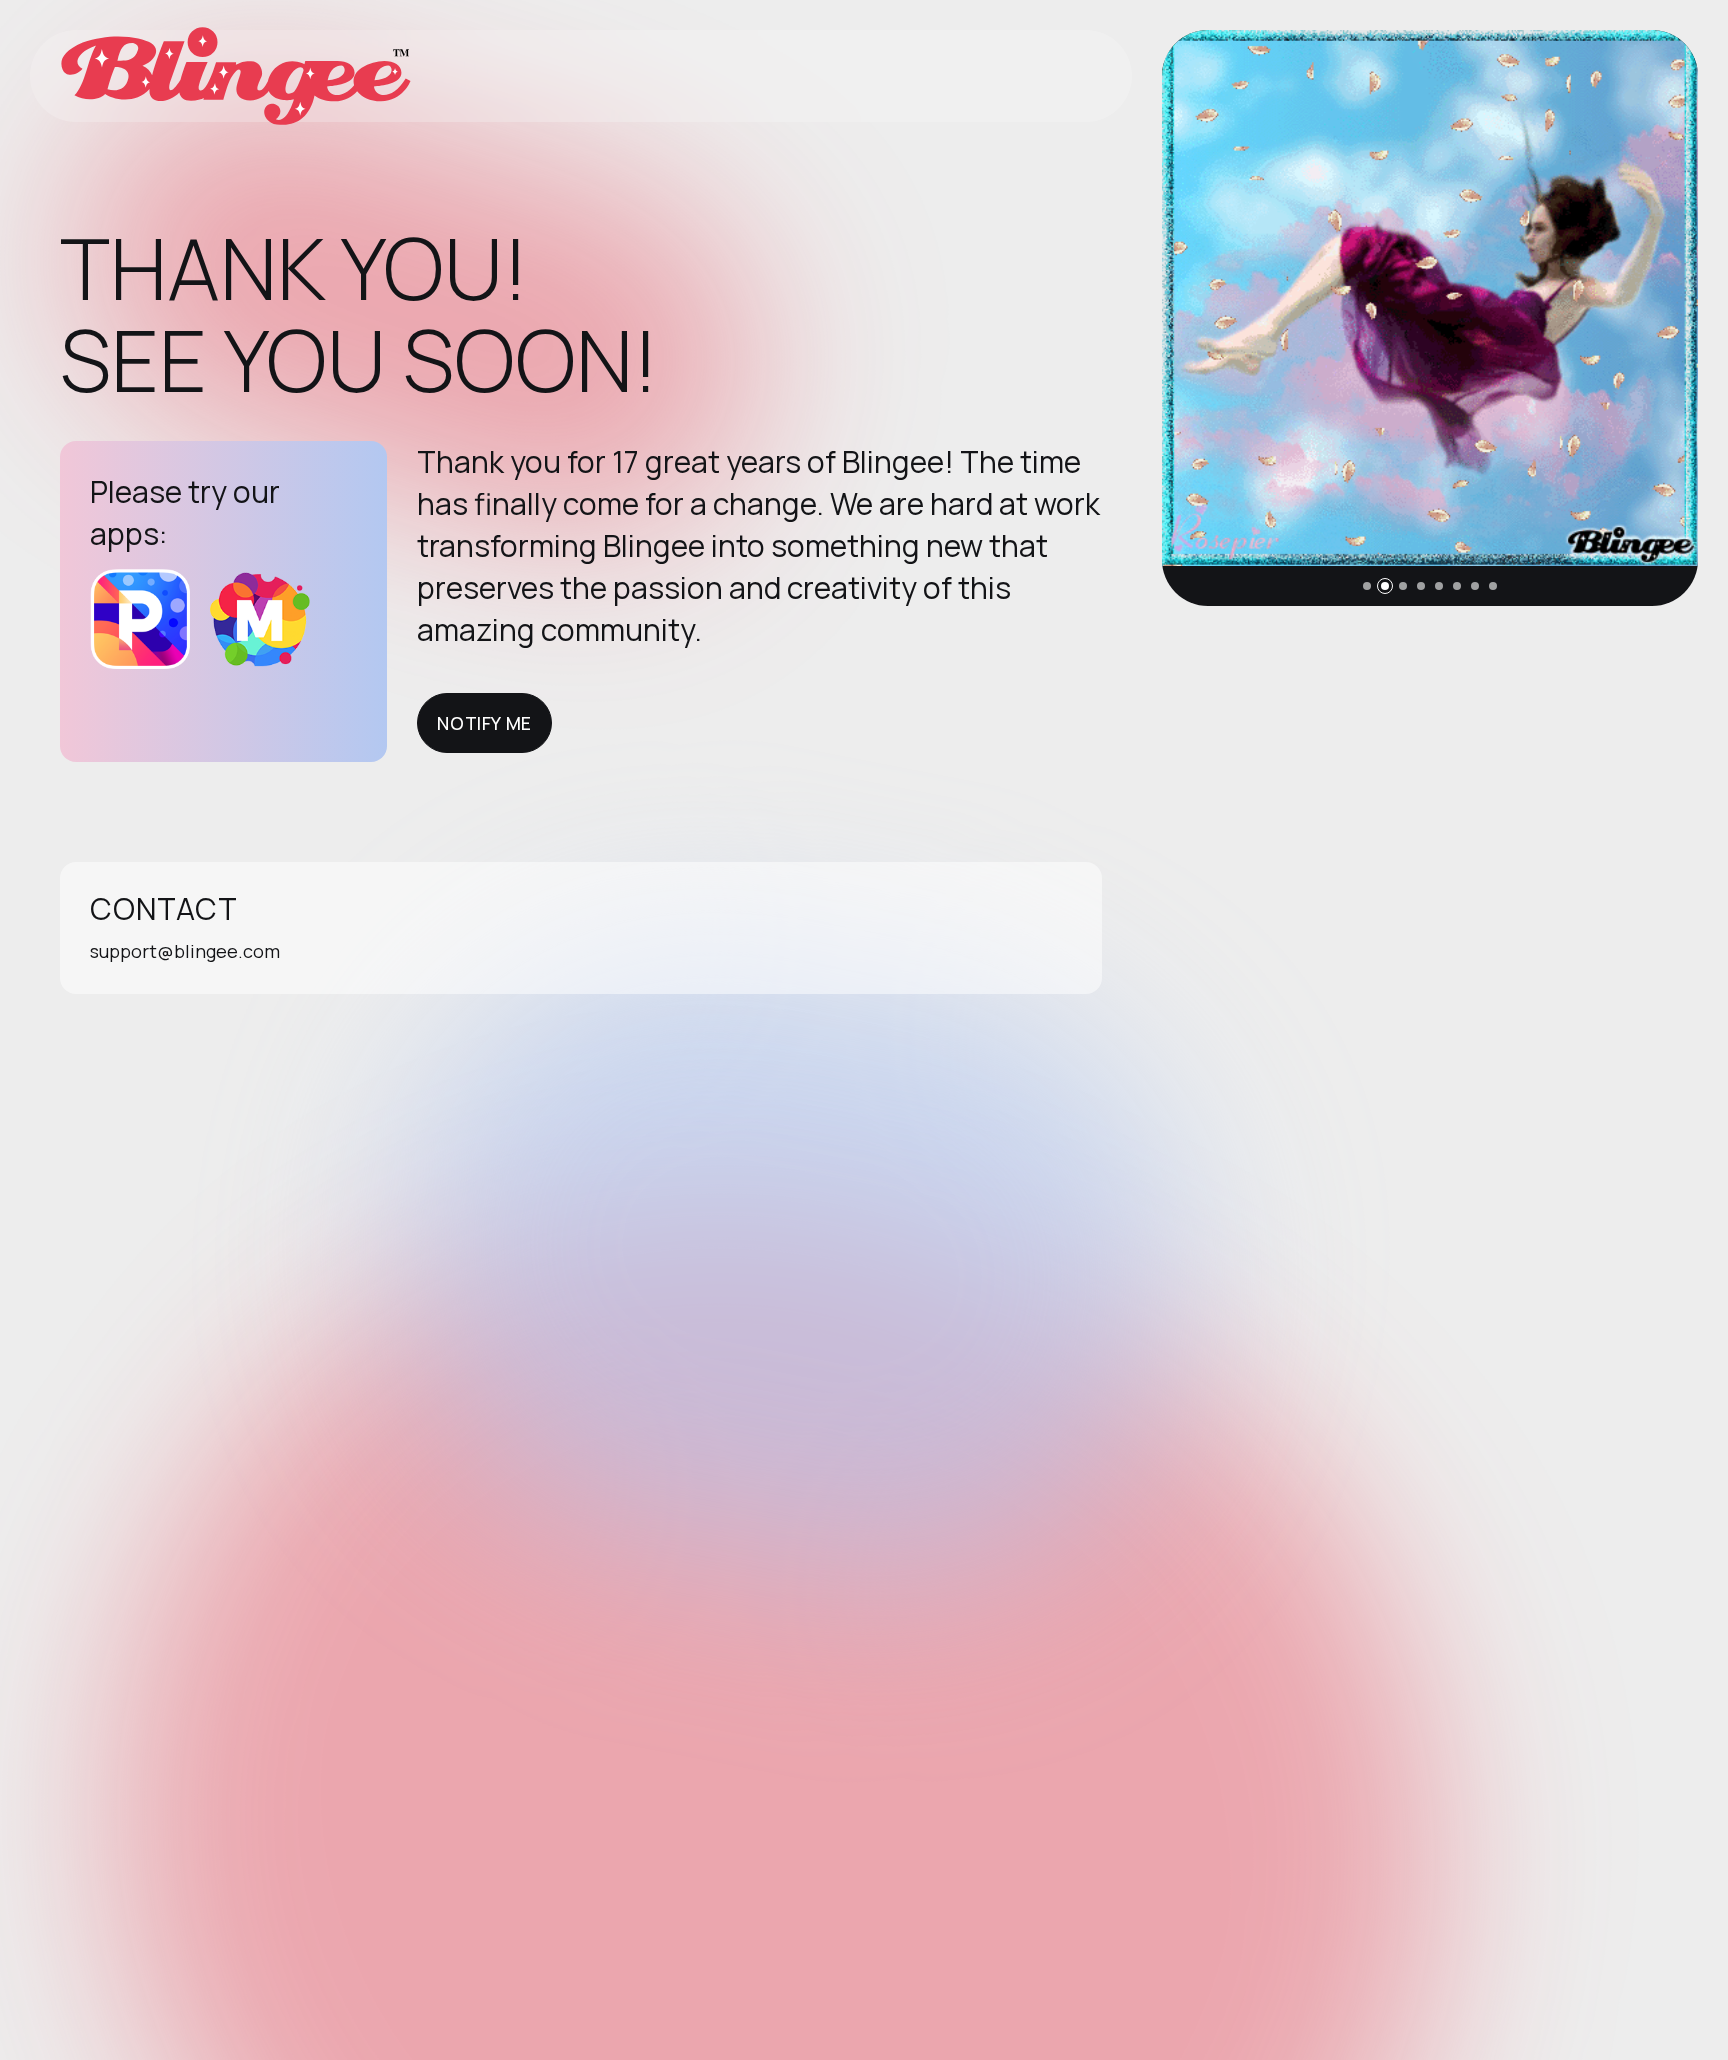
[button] (1367, 586)
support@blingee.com (185, 951)
